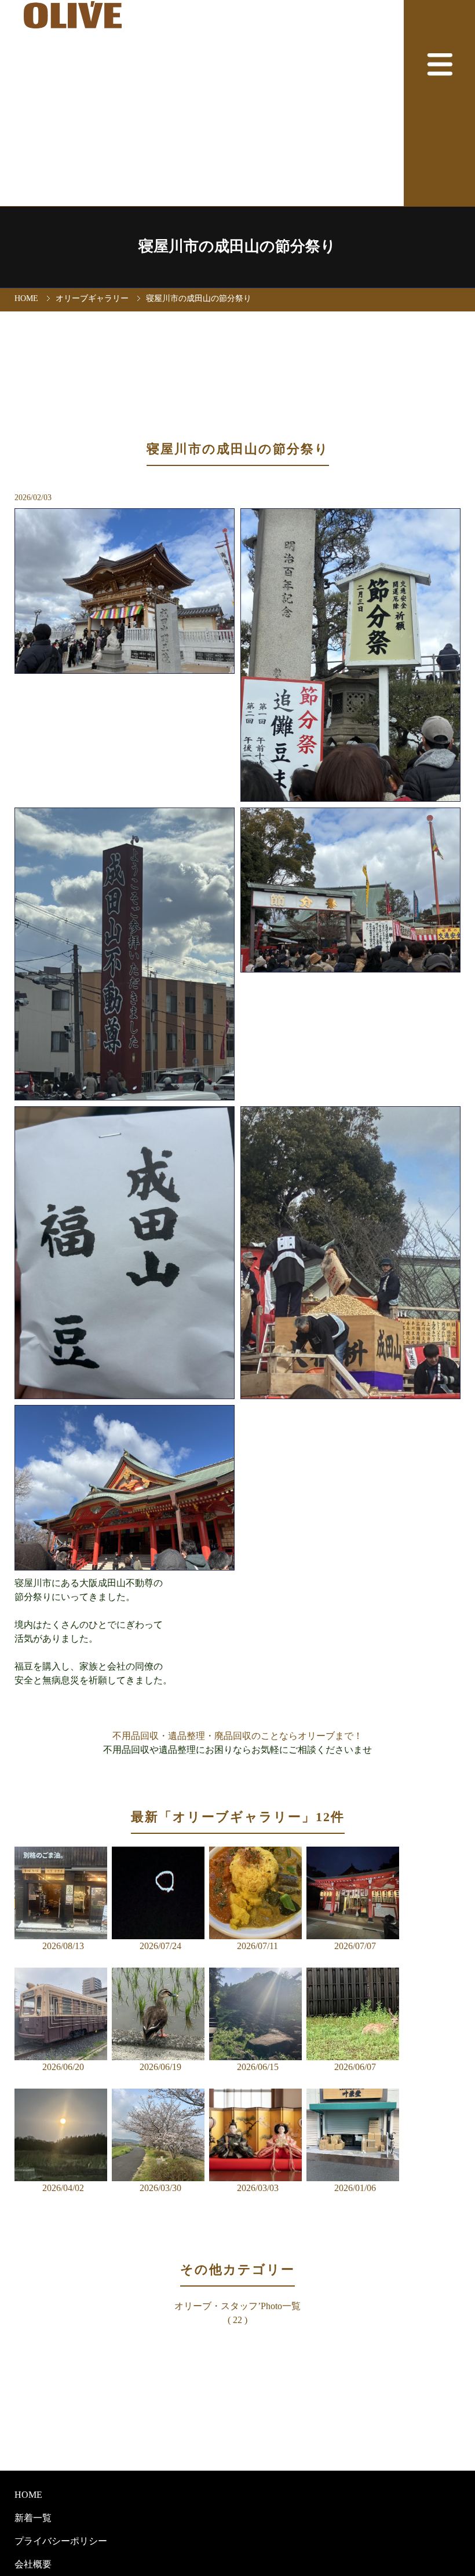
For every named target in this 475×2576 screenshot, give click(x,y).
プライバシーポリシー (61, 2541)
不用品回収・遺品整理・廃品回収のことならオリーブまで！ (237, 1736)
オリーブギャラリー (92, 298)
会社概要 (33, 2564)
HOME (26, 298)
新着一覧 (33, 2518)
